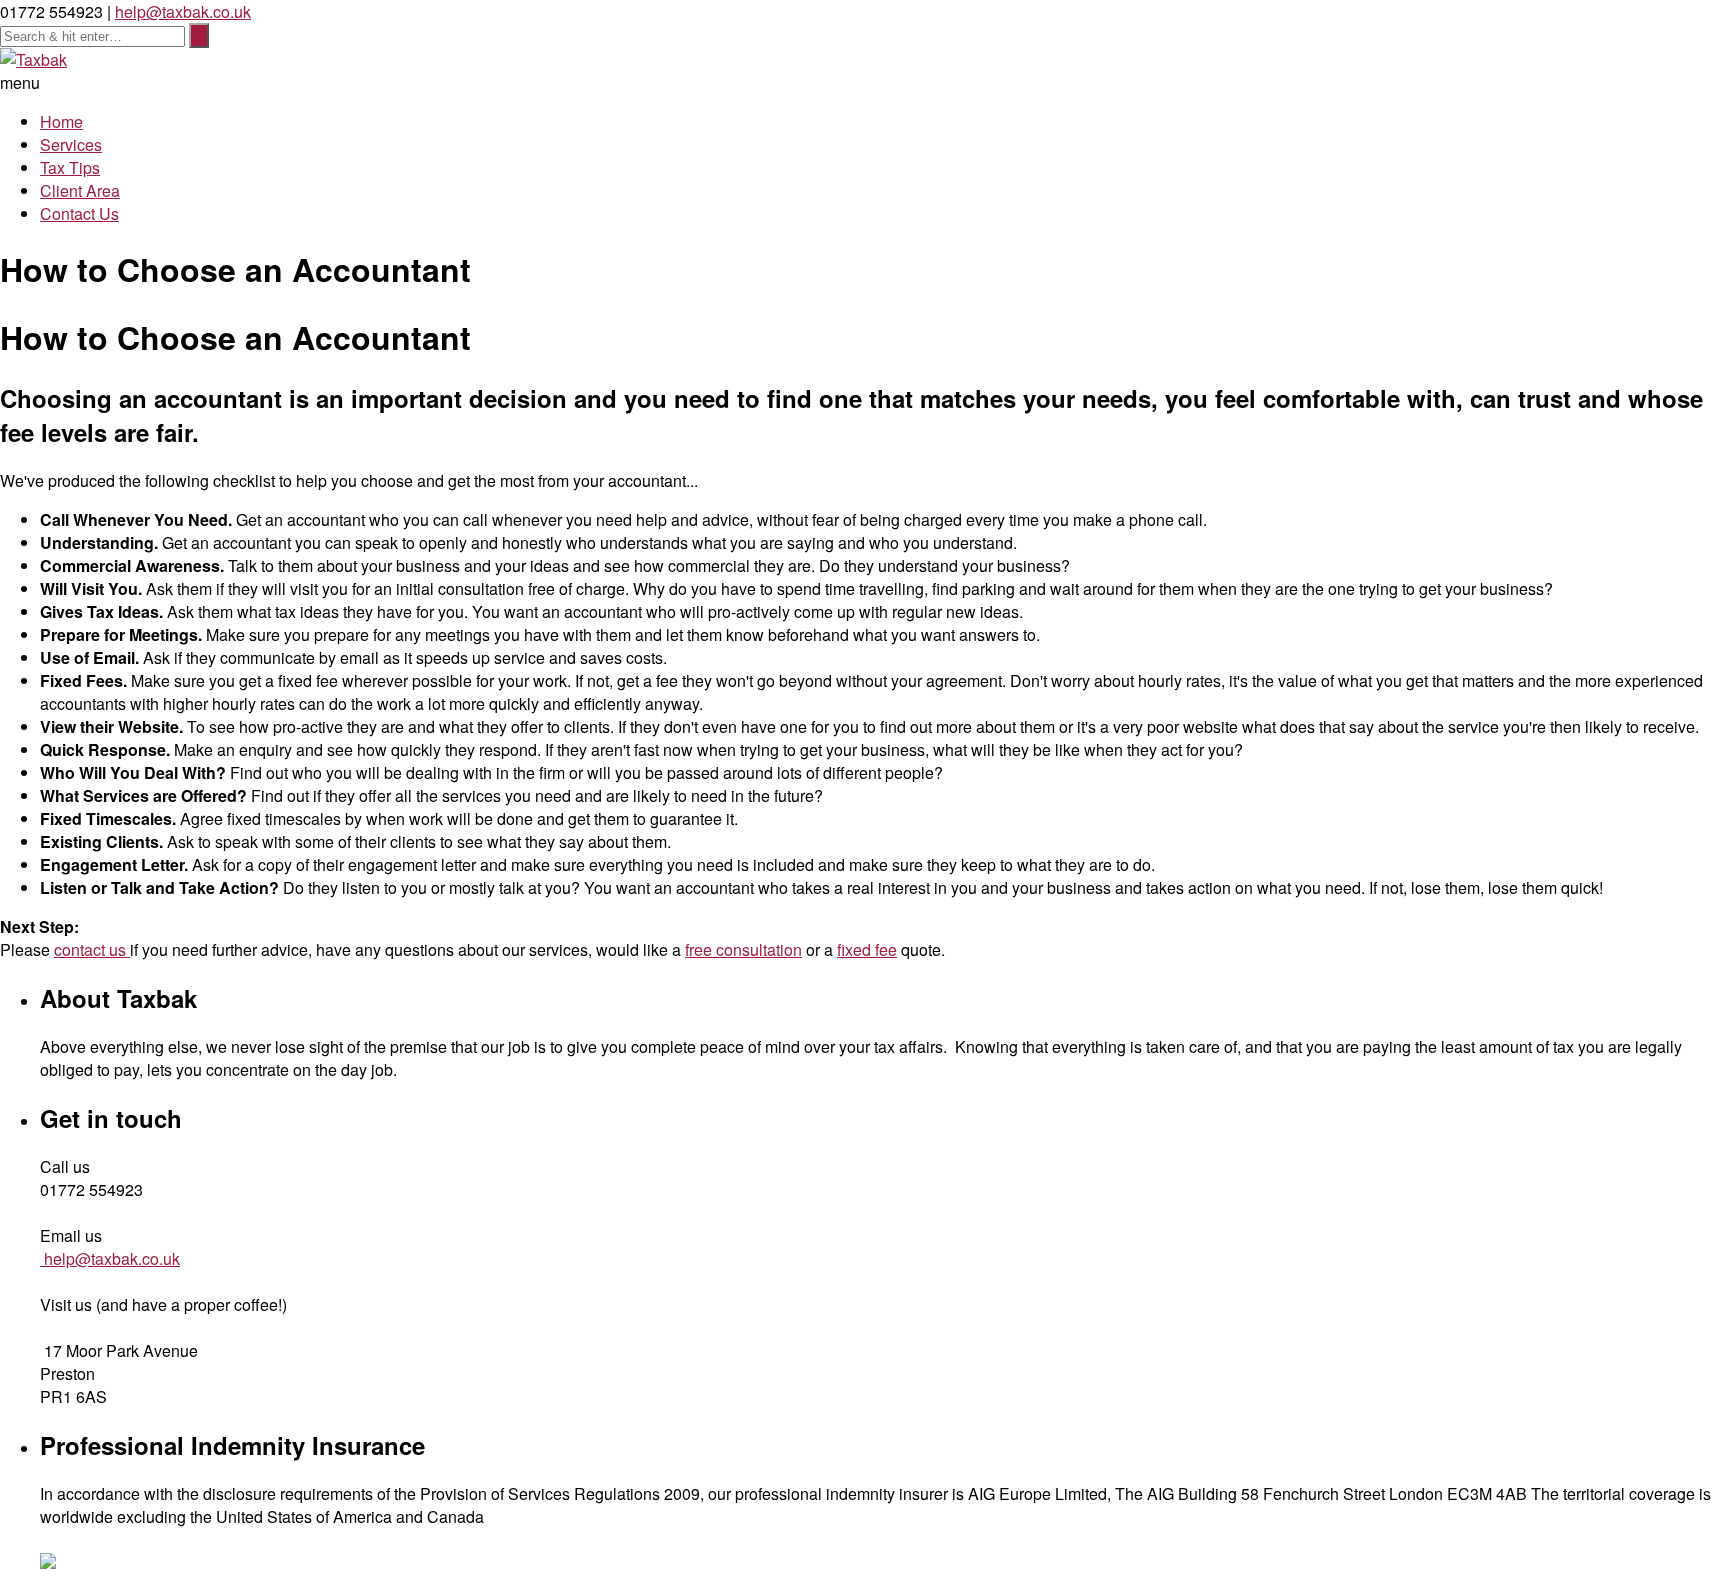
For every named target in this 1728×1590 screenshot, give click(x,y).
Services (71, 144)
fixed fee (867, 949)
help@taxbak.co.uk (183, 11)
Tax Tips (70, 167)
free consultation (743, 949)
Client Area (80, 190)
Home (61, 121)
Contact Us (79, 213)
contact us (92, 949)
